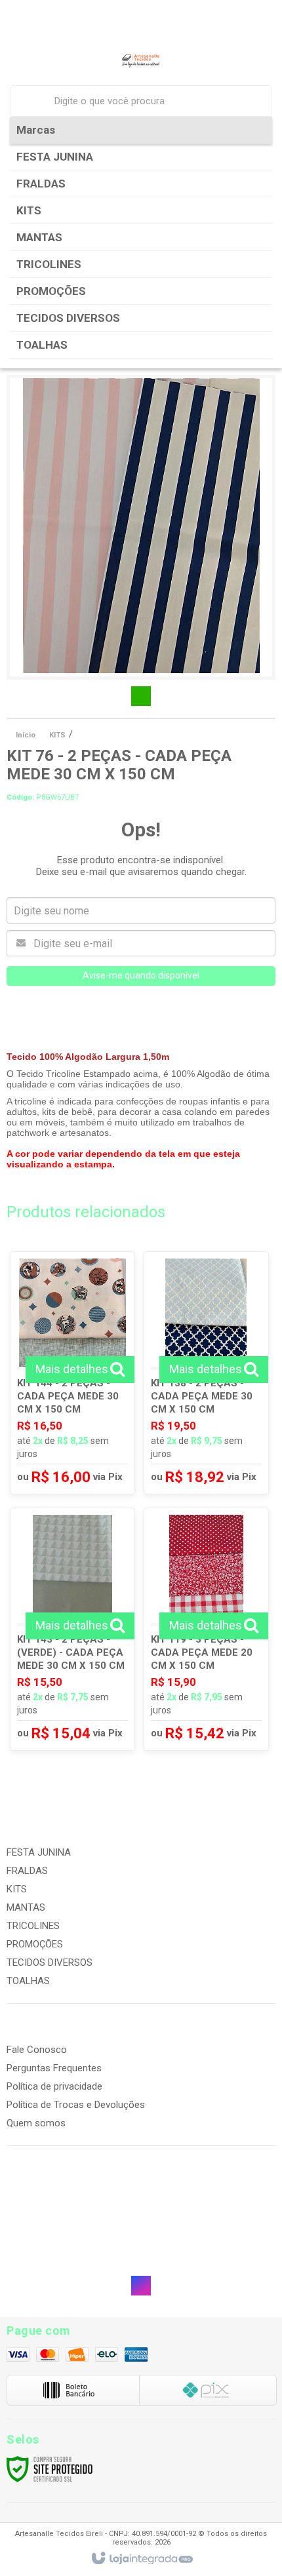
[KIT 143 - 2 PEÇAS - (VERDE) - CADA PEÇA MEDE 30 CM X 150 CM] (72, 1629)
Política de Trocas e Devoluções (76, 2105)
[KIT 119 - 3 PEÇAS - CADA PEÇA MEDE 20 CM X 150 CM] (206, 1629)
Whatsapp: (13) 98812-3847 (72, 2256)
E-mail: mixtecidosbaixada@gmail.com (97, 2269)
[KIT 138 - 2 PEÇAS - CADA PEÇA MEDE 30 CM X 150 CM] (206, 1373)
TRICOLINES (33, 1926)
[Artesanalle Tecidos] (141, 61)
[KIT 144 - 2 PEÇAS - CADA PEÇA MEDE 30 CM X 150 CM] (72, 1373)
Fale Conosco (37, 2050)
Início (26, 735)
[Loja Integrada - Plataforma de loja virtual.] (141, 2559)
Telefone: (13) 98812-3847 (70, 2243)
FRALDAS (27, 1871)
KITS (57, 735)
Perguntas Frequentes (54, 2068)
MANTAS (26, 1907)
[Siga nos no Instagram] (141, 2286)
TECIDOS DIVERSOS (50, 1962)
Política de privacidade (54, 2086)
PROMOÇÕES (35, 1944)
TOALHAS (28, 1981)
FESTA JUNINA (39, 1852)
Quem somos (36, 2123)
